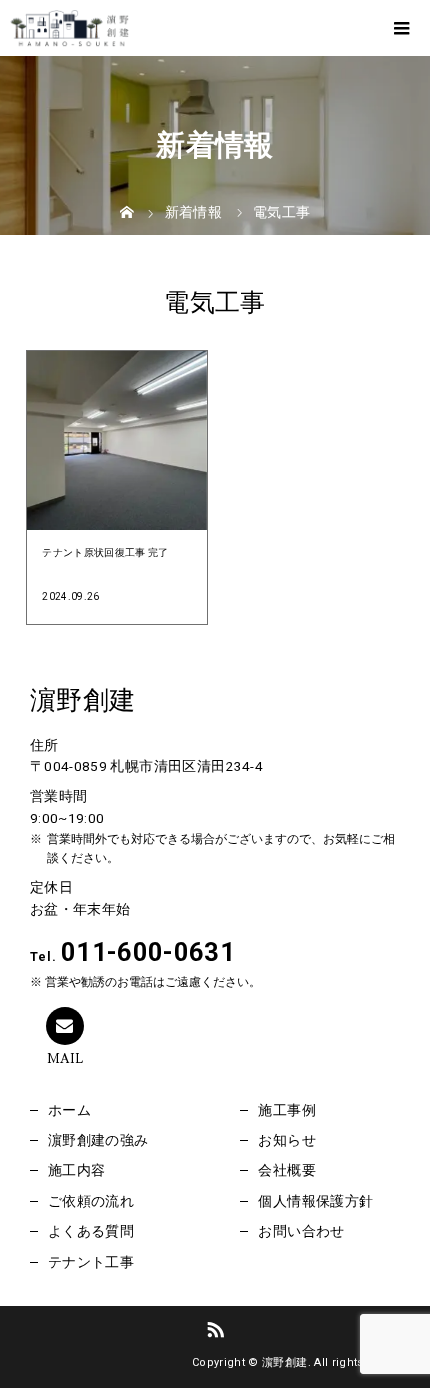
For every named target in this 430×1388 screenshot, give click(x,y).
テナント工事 (91, 1262)
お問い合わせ (301, 1231)
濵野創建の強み (98, 1140)
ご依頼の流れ (91, 1201)
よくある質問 (91, 1231)
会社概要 (286, 1170)
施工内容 (76, 1170)
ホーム (69, 1110)
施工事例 (286, 1110)
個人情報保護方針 (315, 1201)
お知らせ (286, 1140)
